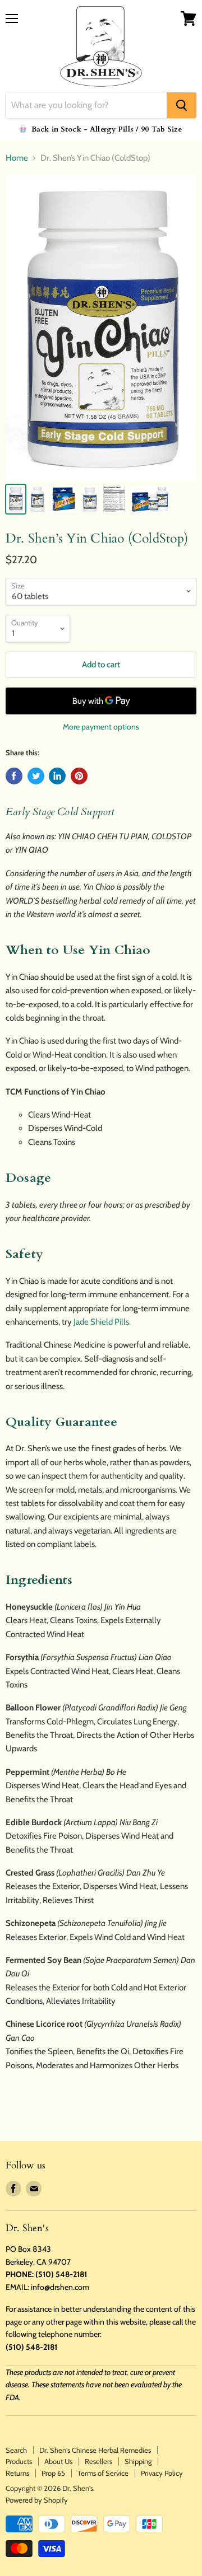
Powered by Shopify (37, 2500)
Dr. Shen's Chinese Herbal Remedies (95, 2450)
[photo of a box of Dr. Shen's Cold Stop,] (63, 499)
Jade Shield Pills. (102, 1322)
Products (19, 2461)
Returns (17, 2473)
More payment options (101, 727)
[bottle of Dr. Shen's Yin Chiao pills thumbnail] (16, 499)
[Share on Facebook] (14, 776)
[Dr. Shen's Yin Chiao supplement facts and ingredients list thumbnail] (114, 499)
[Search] (182, 105)
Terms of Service (103, 2473)
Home (17, 158)
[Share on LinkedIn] (57, 776)
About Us (58, 2461)
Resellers (98, 2461)
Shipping (138, 2461)
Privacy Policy (162, 2473)
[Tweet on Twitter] (36, 776)
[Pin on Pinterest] (79, 776)
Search (16, 2450)
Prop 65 (53, 2473)
